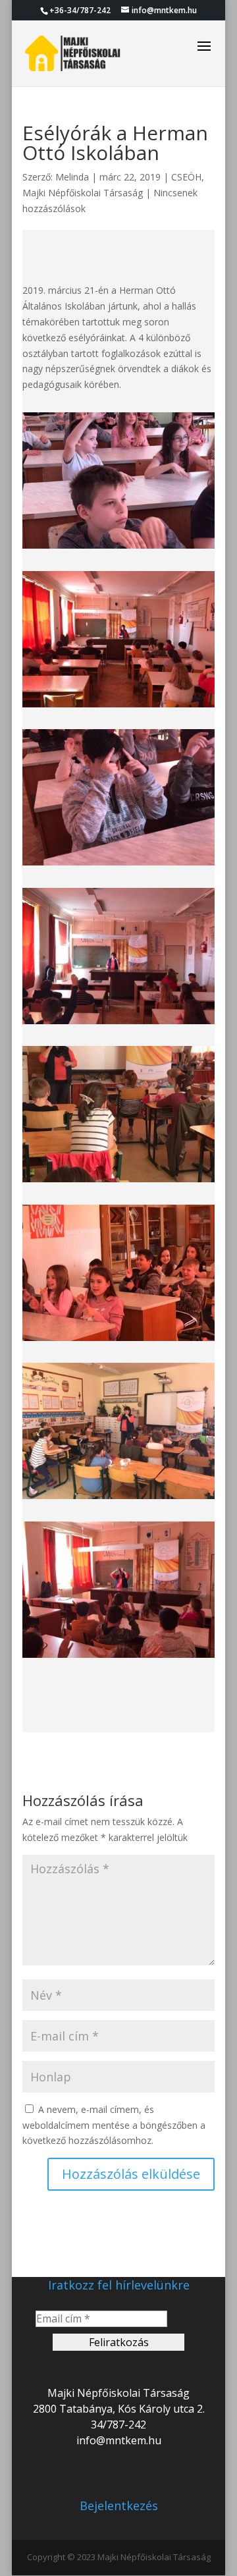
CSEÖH (186, 177)
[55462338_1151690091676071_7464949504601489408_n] (118, 1024)
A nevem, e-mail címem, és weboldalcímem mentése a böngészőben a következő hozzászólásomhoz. (114, 2125)
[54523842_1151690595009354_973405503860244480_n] (118, 707)
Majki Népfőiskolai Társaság (83, 193)
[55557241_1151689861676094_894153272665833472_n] (118, 1499)
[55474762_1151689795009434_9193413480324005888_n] (118, 1182)
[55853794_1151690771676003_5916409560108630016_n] (118, 1658)
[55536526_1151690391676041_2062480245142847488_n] (118, 1341)
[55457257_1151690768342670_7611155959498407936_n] (118, 865)
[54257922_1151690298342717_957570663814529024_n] (118, 548)
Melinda (72, 177)
